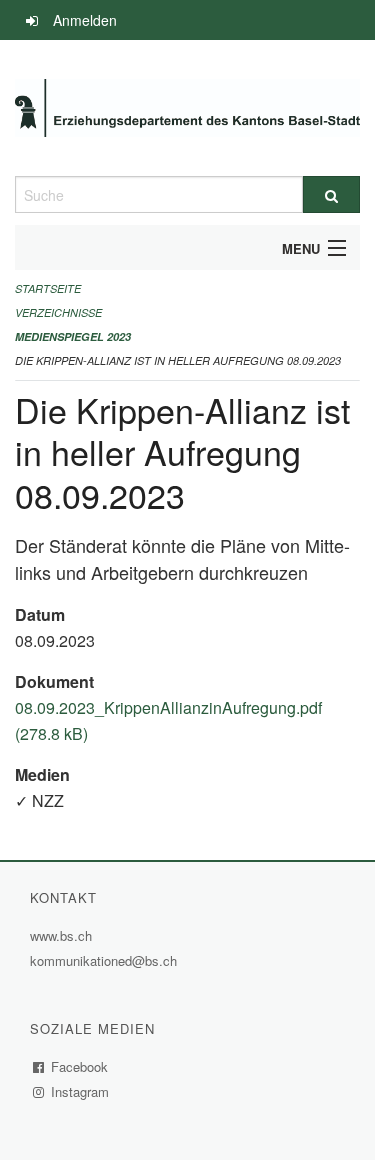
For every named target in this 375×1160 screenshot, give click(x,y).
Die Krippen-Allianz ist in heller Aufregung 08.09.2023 (178, 360)
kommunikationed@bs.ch (103, 960)
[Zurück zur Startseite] (187, 108)
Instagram (80, 1091)
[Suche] (332, 194)
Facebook (80, 1066)
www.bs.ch (63, 935)
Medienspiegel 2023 (73, 336)
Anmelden (85, 20)
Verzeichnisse (58, 312)
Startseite (48, 288)
